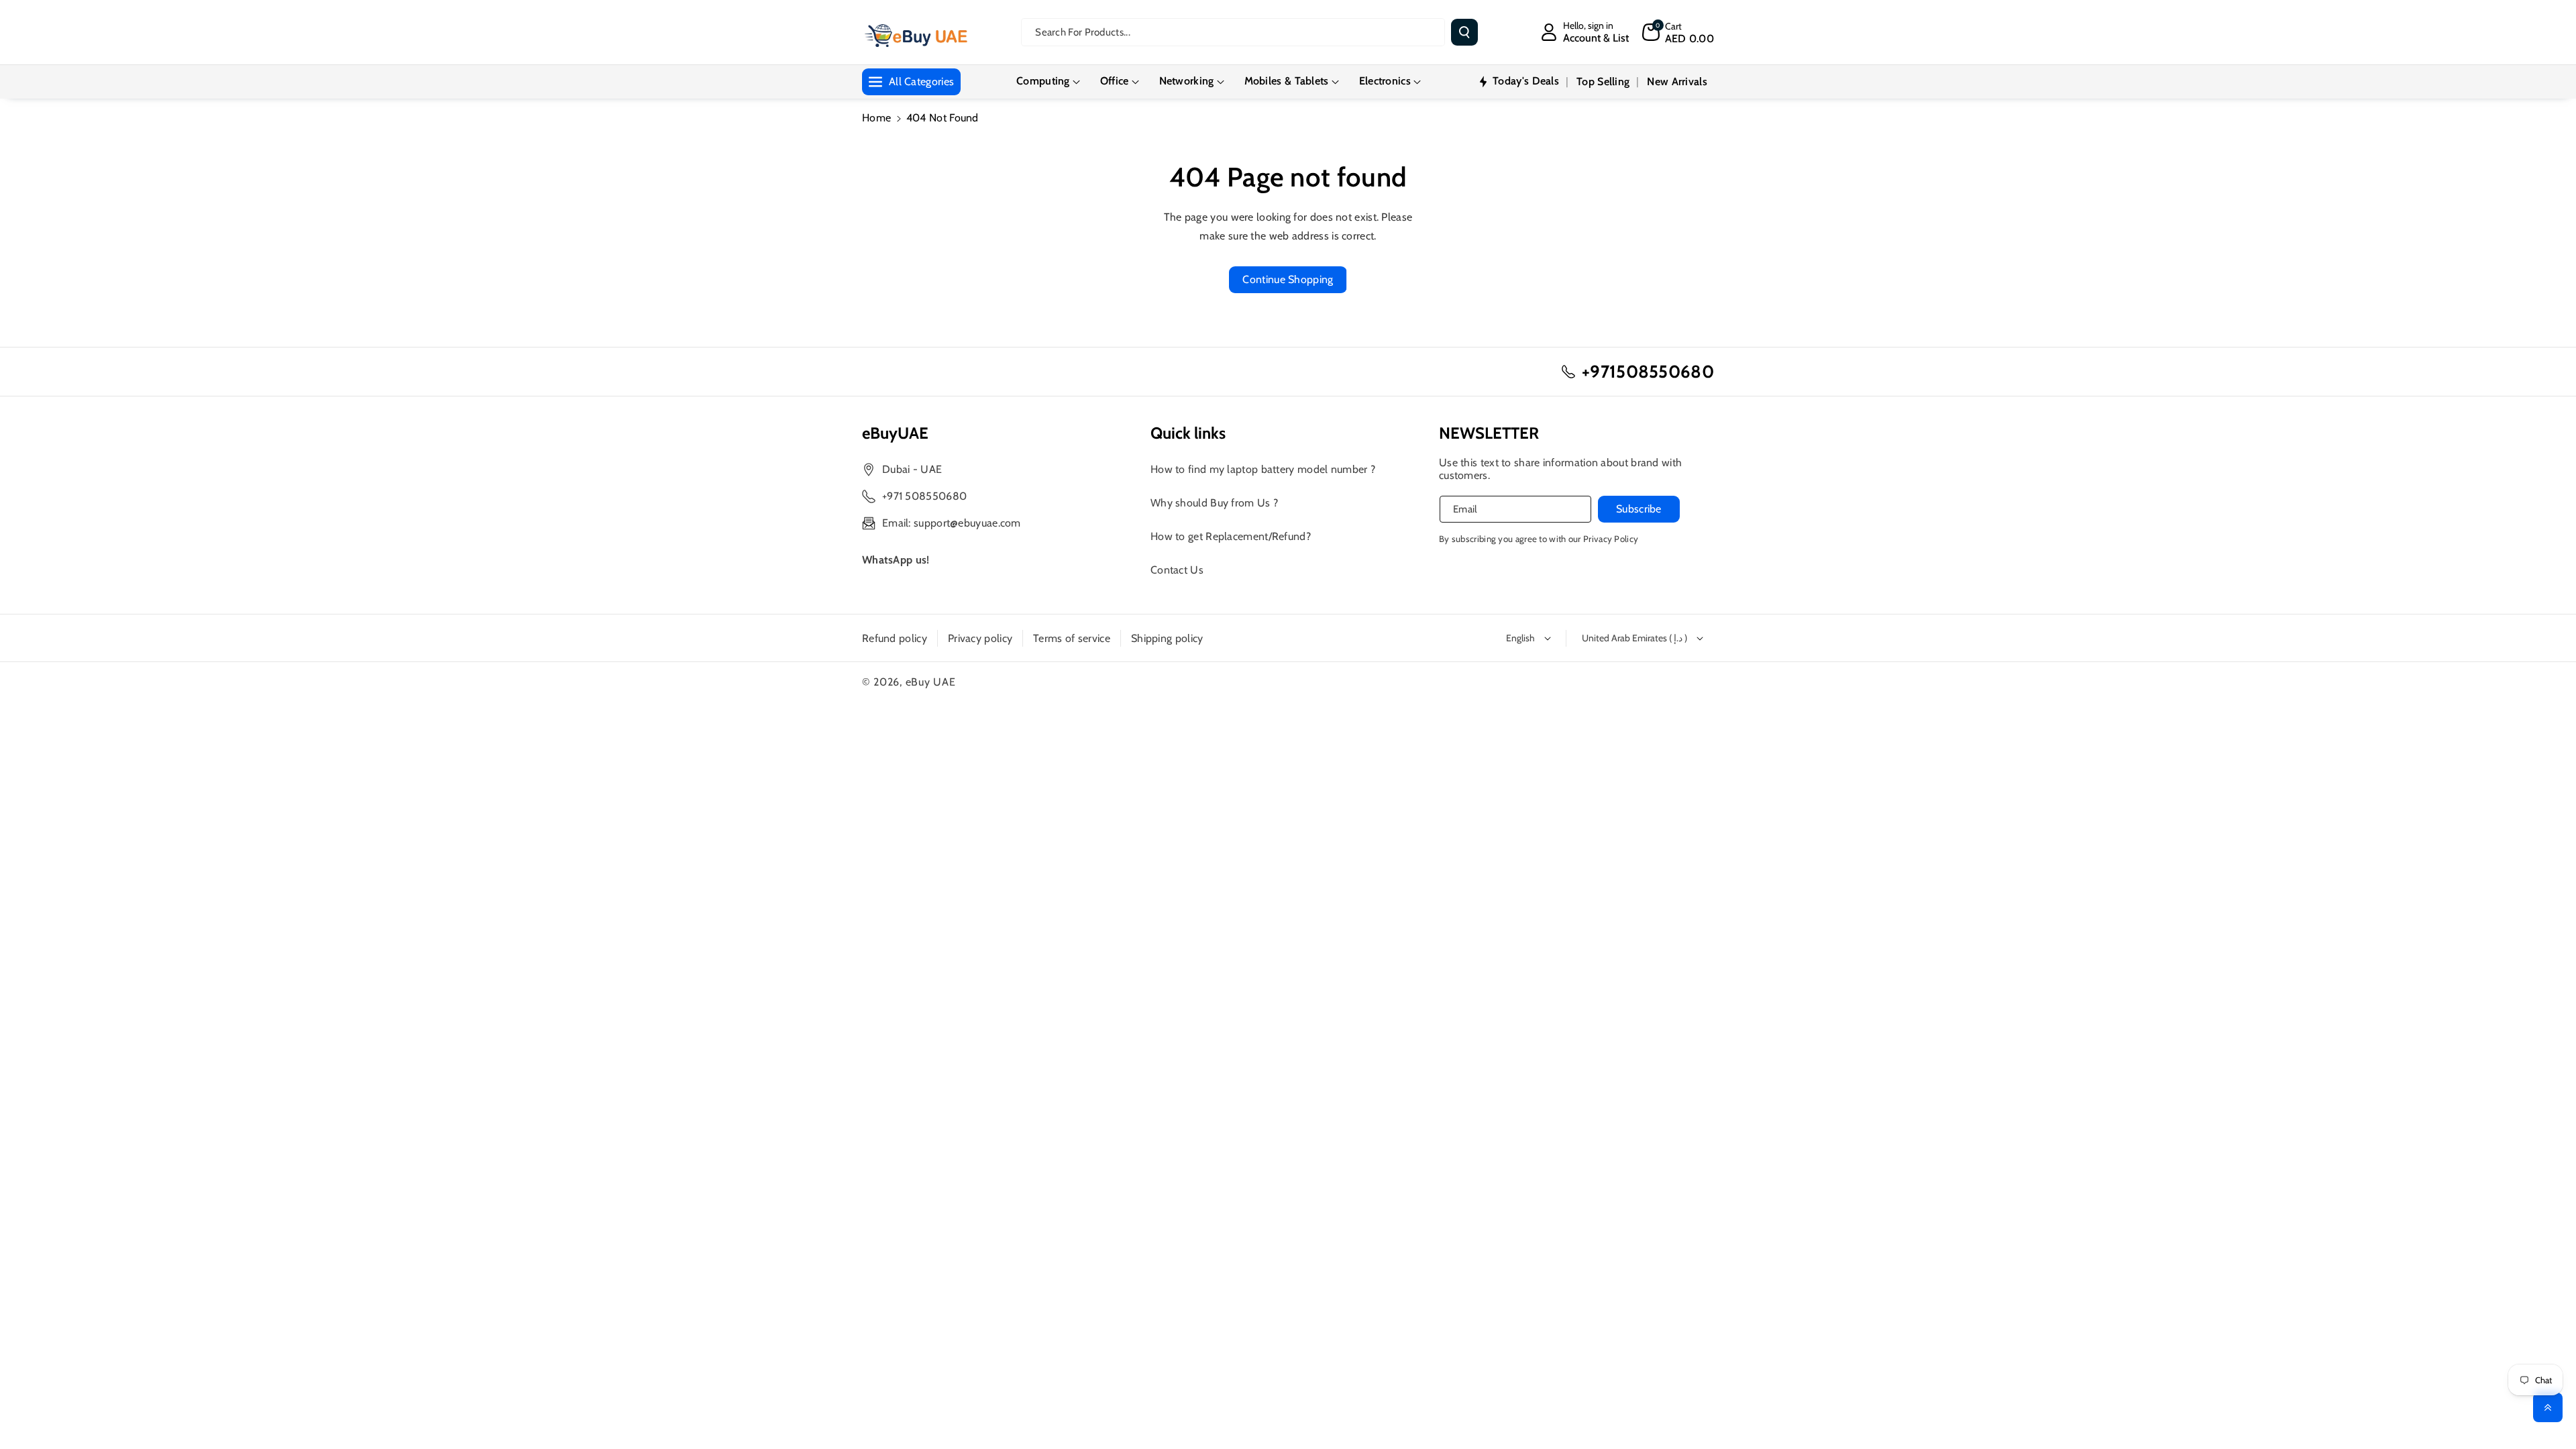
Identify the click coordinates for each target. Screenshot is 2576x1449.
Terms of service (1072, 638)
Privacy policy (980, 638)
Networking (1187, 81)
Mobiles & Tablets (1287, 81)
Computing (1043, 81)
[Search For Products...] (1464, 32)
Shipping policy (1167, 638)
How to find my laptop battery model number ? (1263, 469)
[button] (1678, 32)
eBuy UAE (931, 682)
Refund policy (895, 638)
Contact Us (1177, 570)
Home (876, 118)
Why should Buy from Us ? (1214, 503)
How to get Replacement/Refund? (1231, 536)
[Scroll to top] (2548, 1407)
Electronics (1385, 81)
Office (1115, 81)
